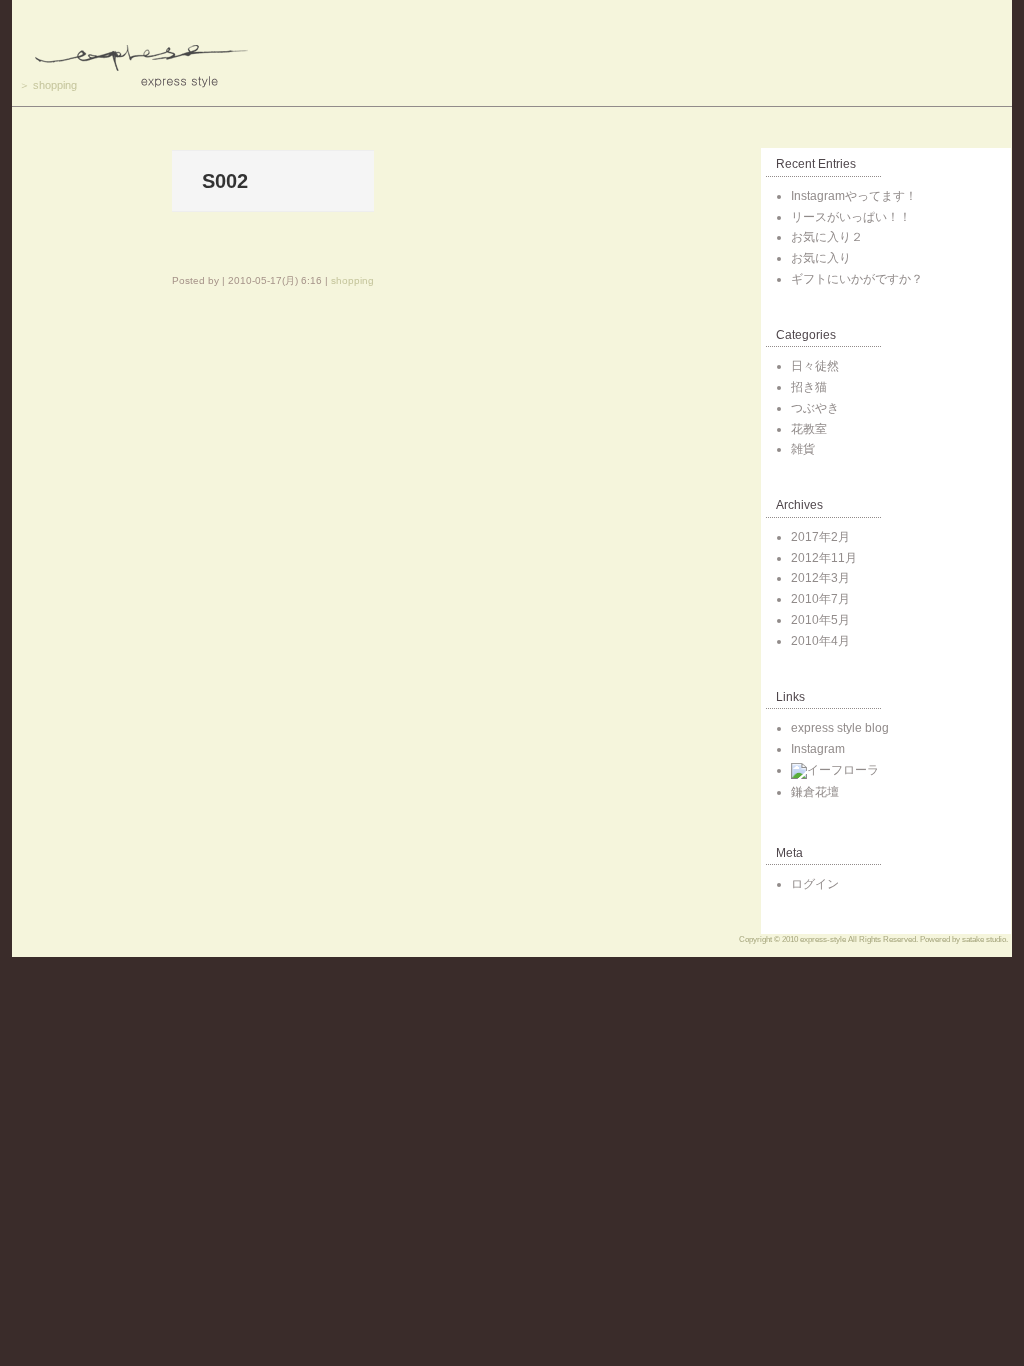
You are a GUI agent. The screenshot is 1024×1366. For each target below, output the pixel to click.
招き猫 (809, 387)
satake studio (984, 939)
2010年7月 (820, 599)
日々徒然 (815, 366)
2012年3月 (820, 578)
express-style (823, 939)
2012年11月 (824, 558)
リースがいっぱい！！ (851, 217)
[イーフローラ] (835, 770)
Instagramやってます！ (854, 196)
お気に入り (821, 258)
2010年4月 (820, 641)
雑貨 (803, 449)
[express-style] (512, 53)
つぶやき (815, 408)
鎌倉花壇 (815, 792)
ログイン (815, 884)
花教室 (809, 429)
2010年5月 (820, 620)
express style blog (840, 728)
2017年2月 (820, 537)
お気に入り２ (827, 237)
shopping (55, 85)
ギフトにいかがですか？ (857, 279)
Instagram (818, 749)
